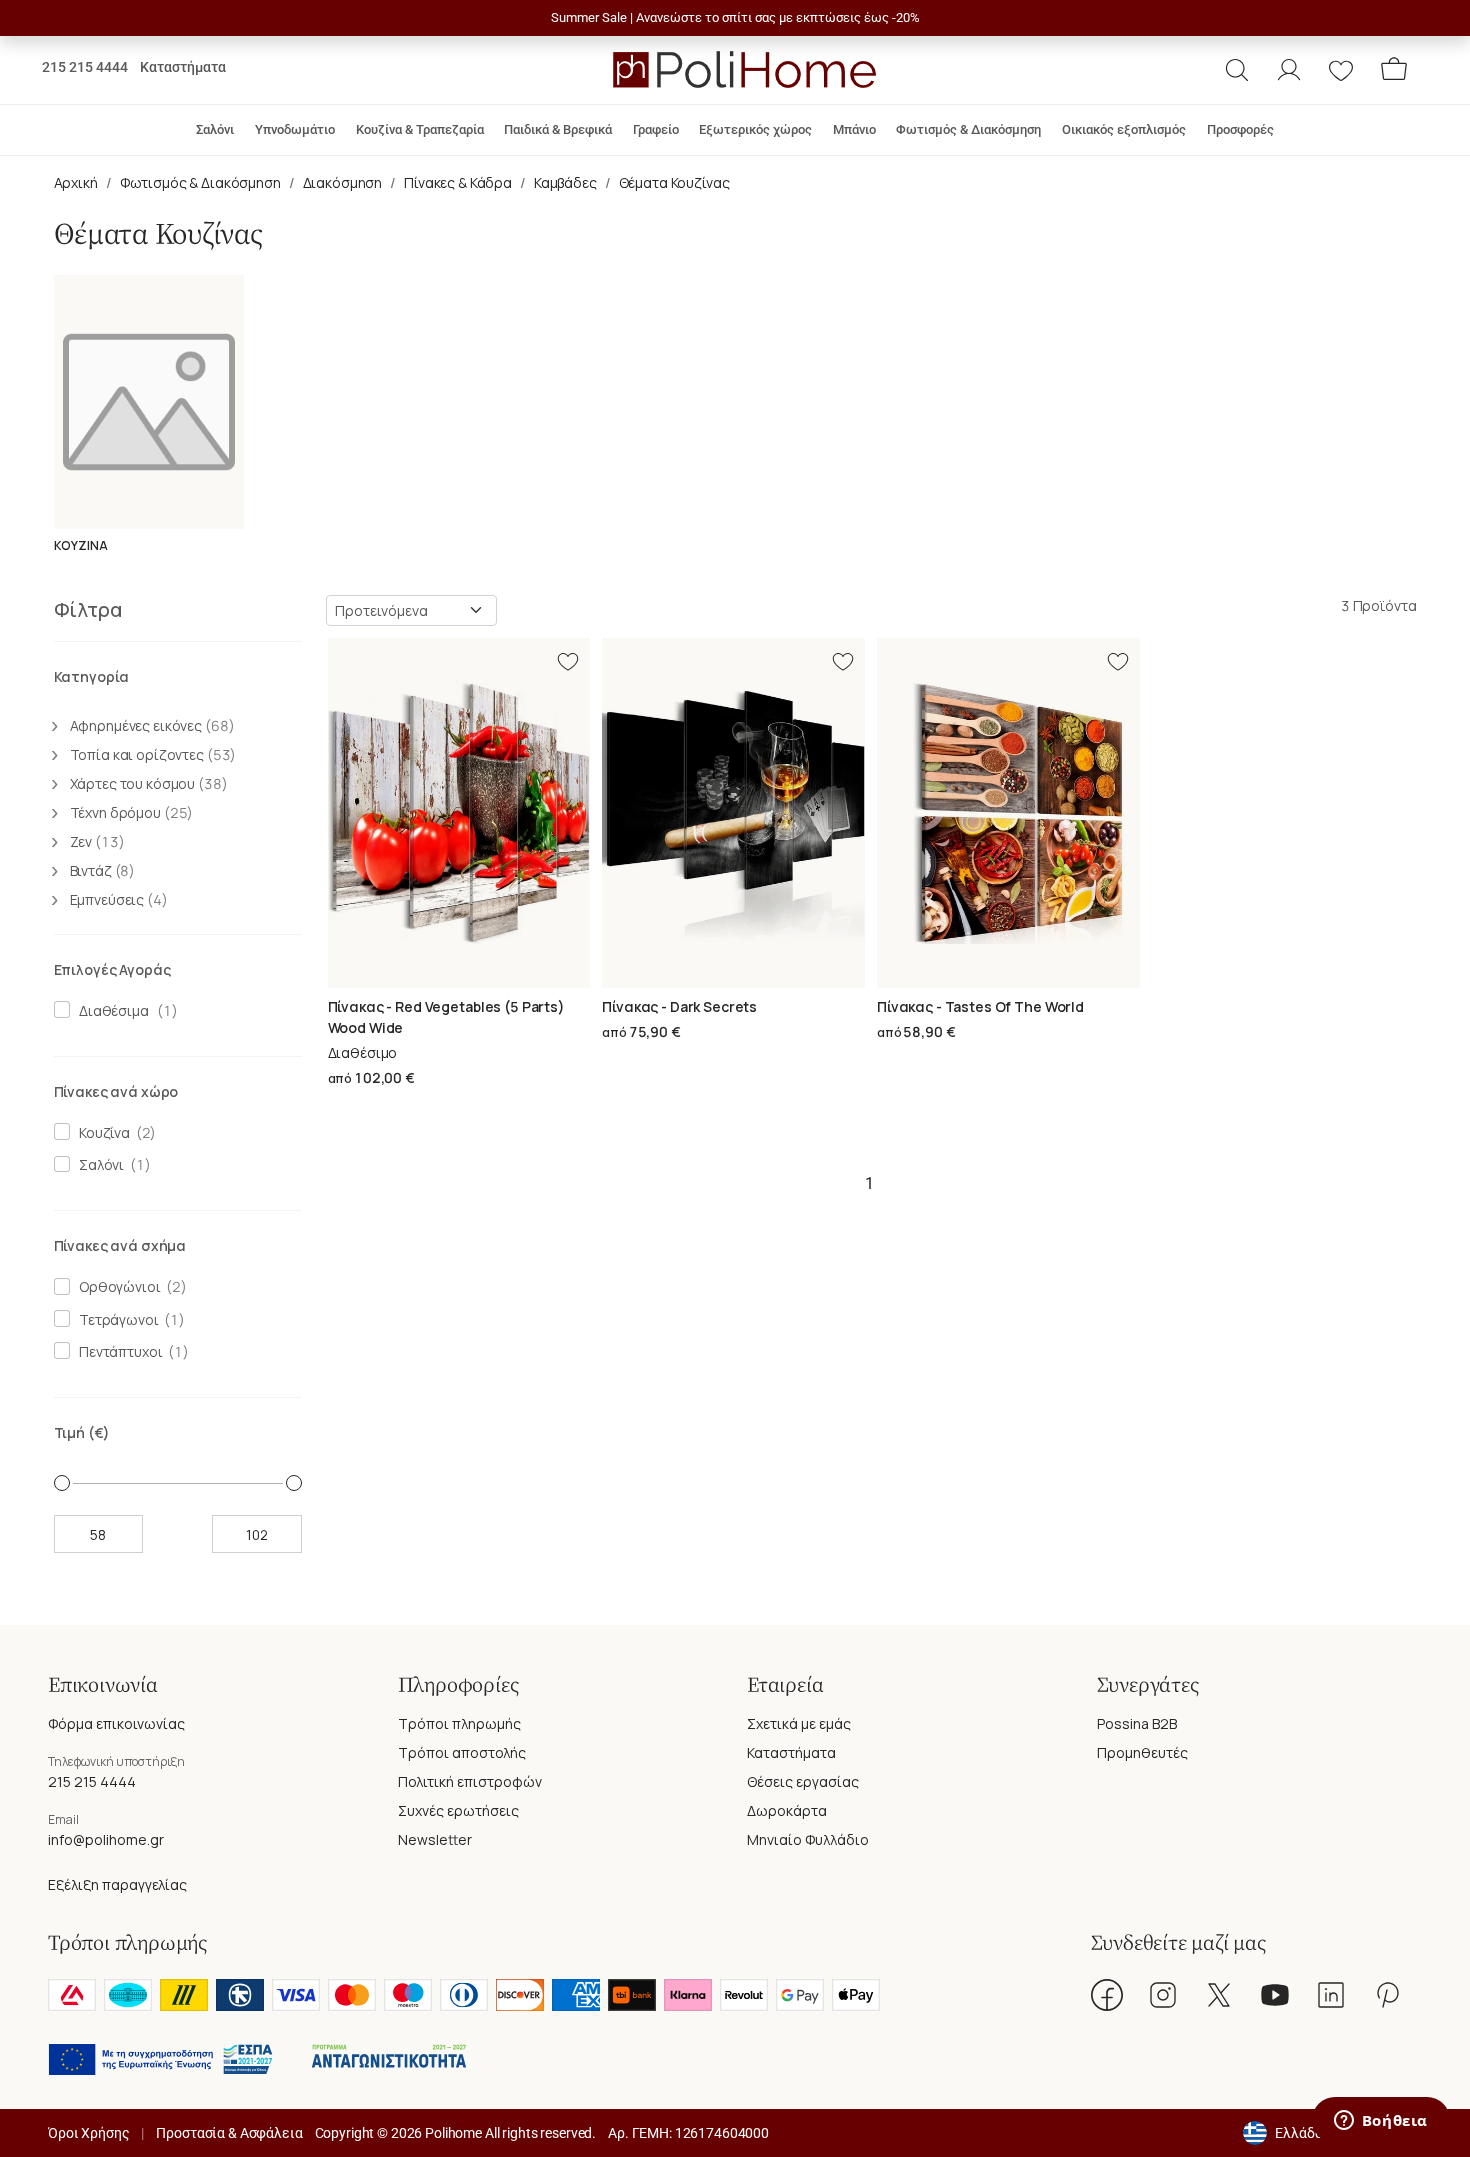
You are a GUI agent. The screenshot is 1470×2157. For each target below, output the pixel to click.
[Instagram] (1163, 1995)
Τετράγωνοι (115, 1319)
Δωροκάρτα (787, 1810)
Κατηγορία (92, 676)
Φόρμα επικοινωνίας (116, 1723)
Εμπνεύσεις (119, 899)
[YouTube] (1275, 1995)
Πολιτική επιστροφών (470, 1781)
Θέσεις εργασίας (803, 1781)
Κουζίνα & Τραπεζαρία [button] (420, 129)
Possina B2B (1137, 1723)
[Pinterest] (1387, 1995)
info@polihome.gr (106, 1839)
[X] (1219, 1995)
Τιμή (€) (82, 1432)
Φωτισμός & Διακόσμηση (200, 182)
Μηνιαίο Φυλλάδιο (808, 1839)
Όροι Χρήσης (88, 2133)
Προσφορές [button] (1240, 129)
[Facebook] (1107, 1995)
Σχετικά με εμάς (799, 1723)
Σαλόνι (98, 1164)
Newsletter (435, 1839)
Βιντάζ (103, 870)
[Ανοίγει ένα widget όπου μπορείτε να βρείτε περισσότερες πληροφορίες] (1380, 2122)
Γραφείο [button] (656, 129)
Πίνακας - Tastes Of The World (980, 1006)
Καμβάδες (565, 182)
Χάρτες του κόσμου (149, 783)
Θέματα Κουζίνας (674, 182)
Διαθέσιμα (110, 1010)
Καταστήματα (183, 67)
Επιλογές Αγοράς (112, 969)
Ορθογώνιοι (116, 1286)
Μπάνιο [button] (854, 129)
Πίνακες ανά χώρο (116, 1091)
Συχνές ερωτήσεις (458, 1810)
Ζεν (97, 841)
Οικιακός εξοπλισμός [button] (1124, 129)
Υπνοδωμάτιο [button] (295, 129)
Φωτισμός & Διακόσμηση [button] (968, 129)
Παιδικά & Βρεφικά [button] (558, 129)
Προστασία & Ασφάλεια (229, 2133)
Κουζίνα (101, 1132)
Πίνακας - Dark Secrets (679, 1006)
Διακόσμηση (343, 182)
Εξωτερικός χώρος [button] (755, 129)
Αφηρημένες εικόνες (152, 725)
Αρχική (76, 182)
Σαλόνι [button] (215, 129)
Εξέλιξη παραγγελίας (117, 1884)
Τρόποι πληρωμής (459, 1723)
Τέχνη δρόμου (132, 812)
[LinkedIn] (1331, 1995)
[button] (1237, 70)
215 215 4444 (85, 67)
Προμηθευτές (1142, 1752)
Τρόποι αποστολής (462, 1752)
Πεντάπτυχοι (117, 1351)
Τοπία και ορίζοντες (153, 754)
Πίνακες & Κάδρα (458, 182)
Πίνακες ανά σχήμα (120, 1245)
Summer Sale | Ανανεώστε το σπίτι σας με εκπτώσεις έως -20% (735, 17)
